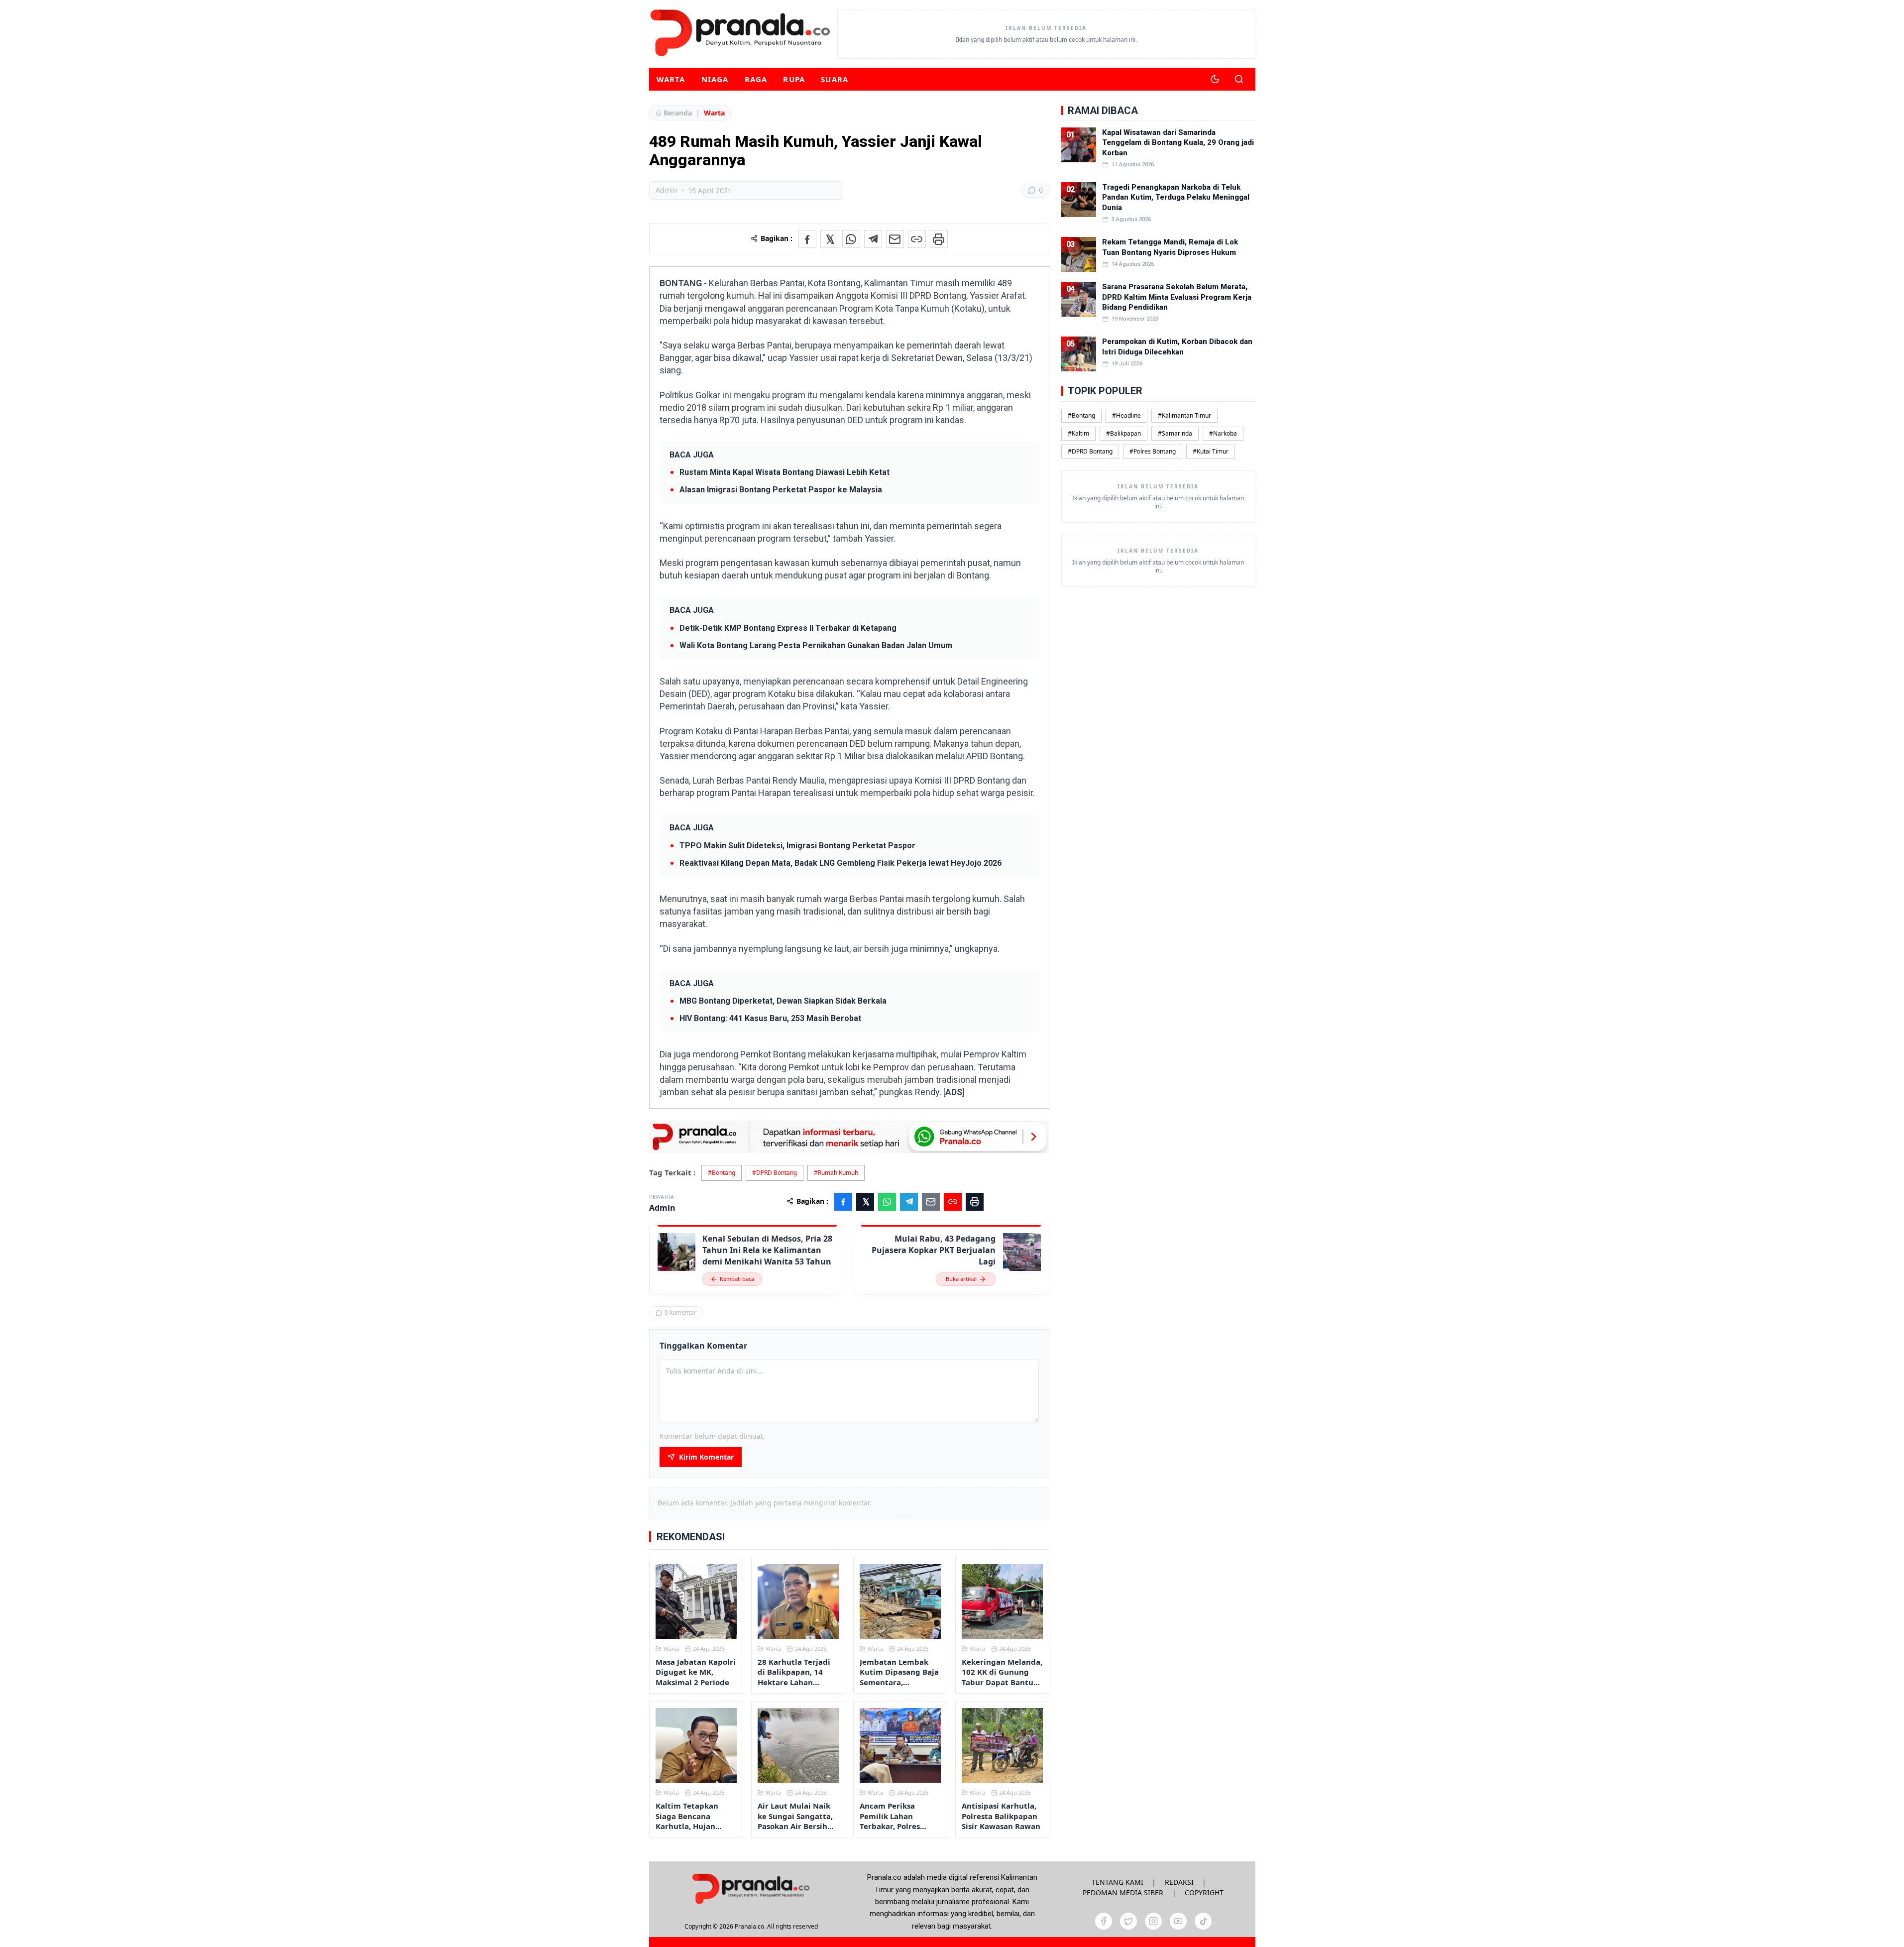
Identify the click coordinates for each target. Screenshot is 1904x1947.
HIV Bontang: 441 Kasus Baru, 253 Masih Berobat (770, 1018)
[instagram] (1153, 1921)
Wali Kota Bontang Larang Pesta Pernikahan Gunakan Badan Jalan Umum (816, 645)
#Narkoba (1223, 433)
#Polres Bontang (1153, 451)
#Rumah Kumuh (836, 1173)
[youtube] (1178, 1921)
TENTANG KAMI (1118, 1882)
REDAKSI (1179, 1882)
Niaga (715, 79)
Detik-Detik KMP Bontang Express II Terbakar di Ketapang (788, 628)
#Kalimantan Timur (1184, 415)
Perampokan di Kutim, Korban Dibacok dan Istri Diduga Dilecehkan (1177, 346)
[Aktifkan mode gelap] (1215, 79)
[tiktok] (1203, 1921)
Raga (756, 79)
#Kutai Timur (1211, 451)
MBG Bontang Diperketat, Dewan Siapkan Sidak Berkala (783, 1001)
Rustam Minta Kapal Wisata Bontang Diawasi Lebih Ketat (784, 472)
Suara (835, 79)
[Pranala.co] (751, 1889)
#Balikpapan (1123, 433)
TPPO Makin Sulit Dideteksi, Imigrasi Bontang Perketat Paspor (797, 846)
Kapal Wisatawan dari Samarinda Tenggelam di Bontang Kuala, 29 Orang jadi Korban (1178, 143)
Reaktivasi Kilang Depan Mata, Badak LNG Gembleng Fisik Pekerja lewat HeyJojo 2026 (840, 863)
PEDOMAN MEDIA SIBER (1123, 1892)
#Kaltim (1078, 433)
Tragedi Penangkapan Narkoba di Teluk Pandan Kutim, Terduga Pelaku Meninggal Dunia (1176, 197)
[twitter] (1128, 1921)
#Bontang (722, 1173)
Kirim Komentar (706, 1457)
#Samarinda (1175, 433)
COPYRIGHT (1204, 1892)
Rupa (794, 79)
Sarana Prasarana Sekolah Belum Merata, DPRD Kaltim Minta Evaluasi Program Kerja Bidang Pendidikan (1177, 297)
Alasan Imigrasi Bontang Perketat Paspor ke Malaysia (781, 490)
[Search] (1239, 79)
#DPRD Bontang (775, 1173)
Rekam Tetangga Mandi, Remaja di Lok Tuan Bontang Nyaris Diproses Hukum (1170, 247)
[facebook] (1104, 1921)
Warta (671, 79)
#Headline (1126, 415)
